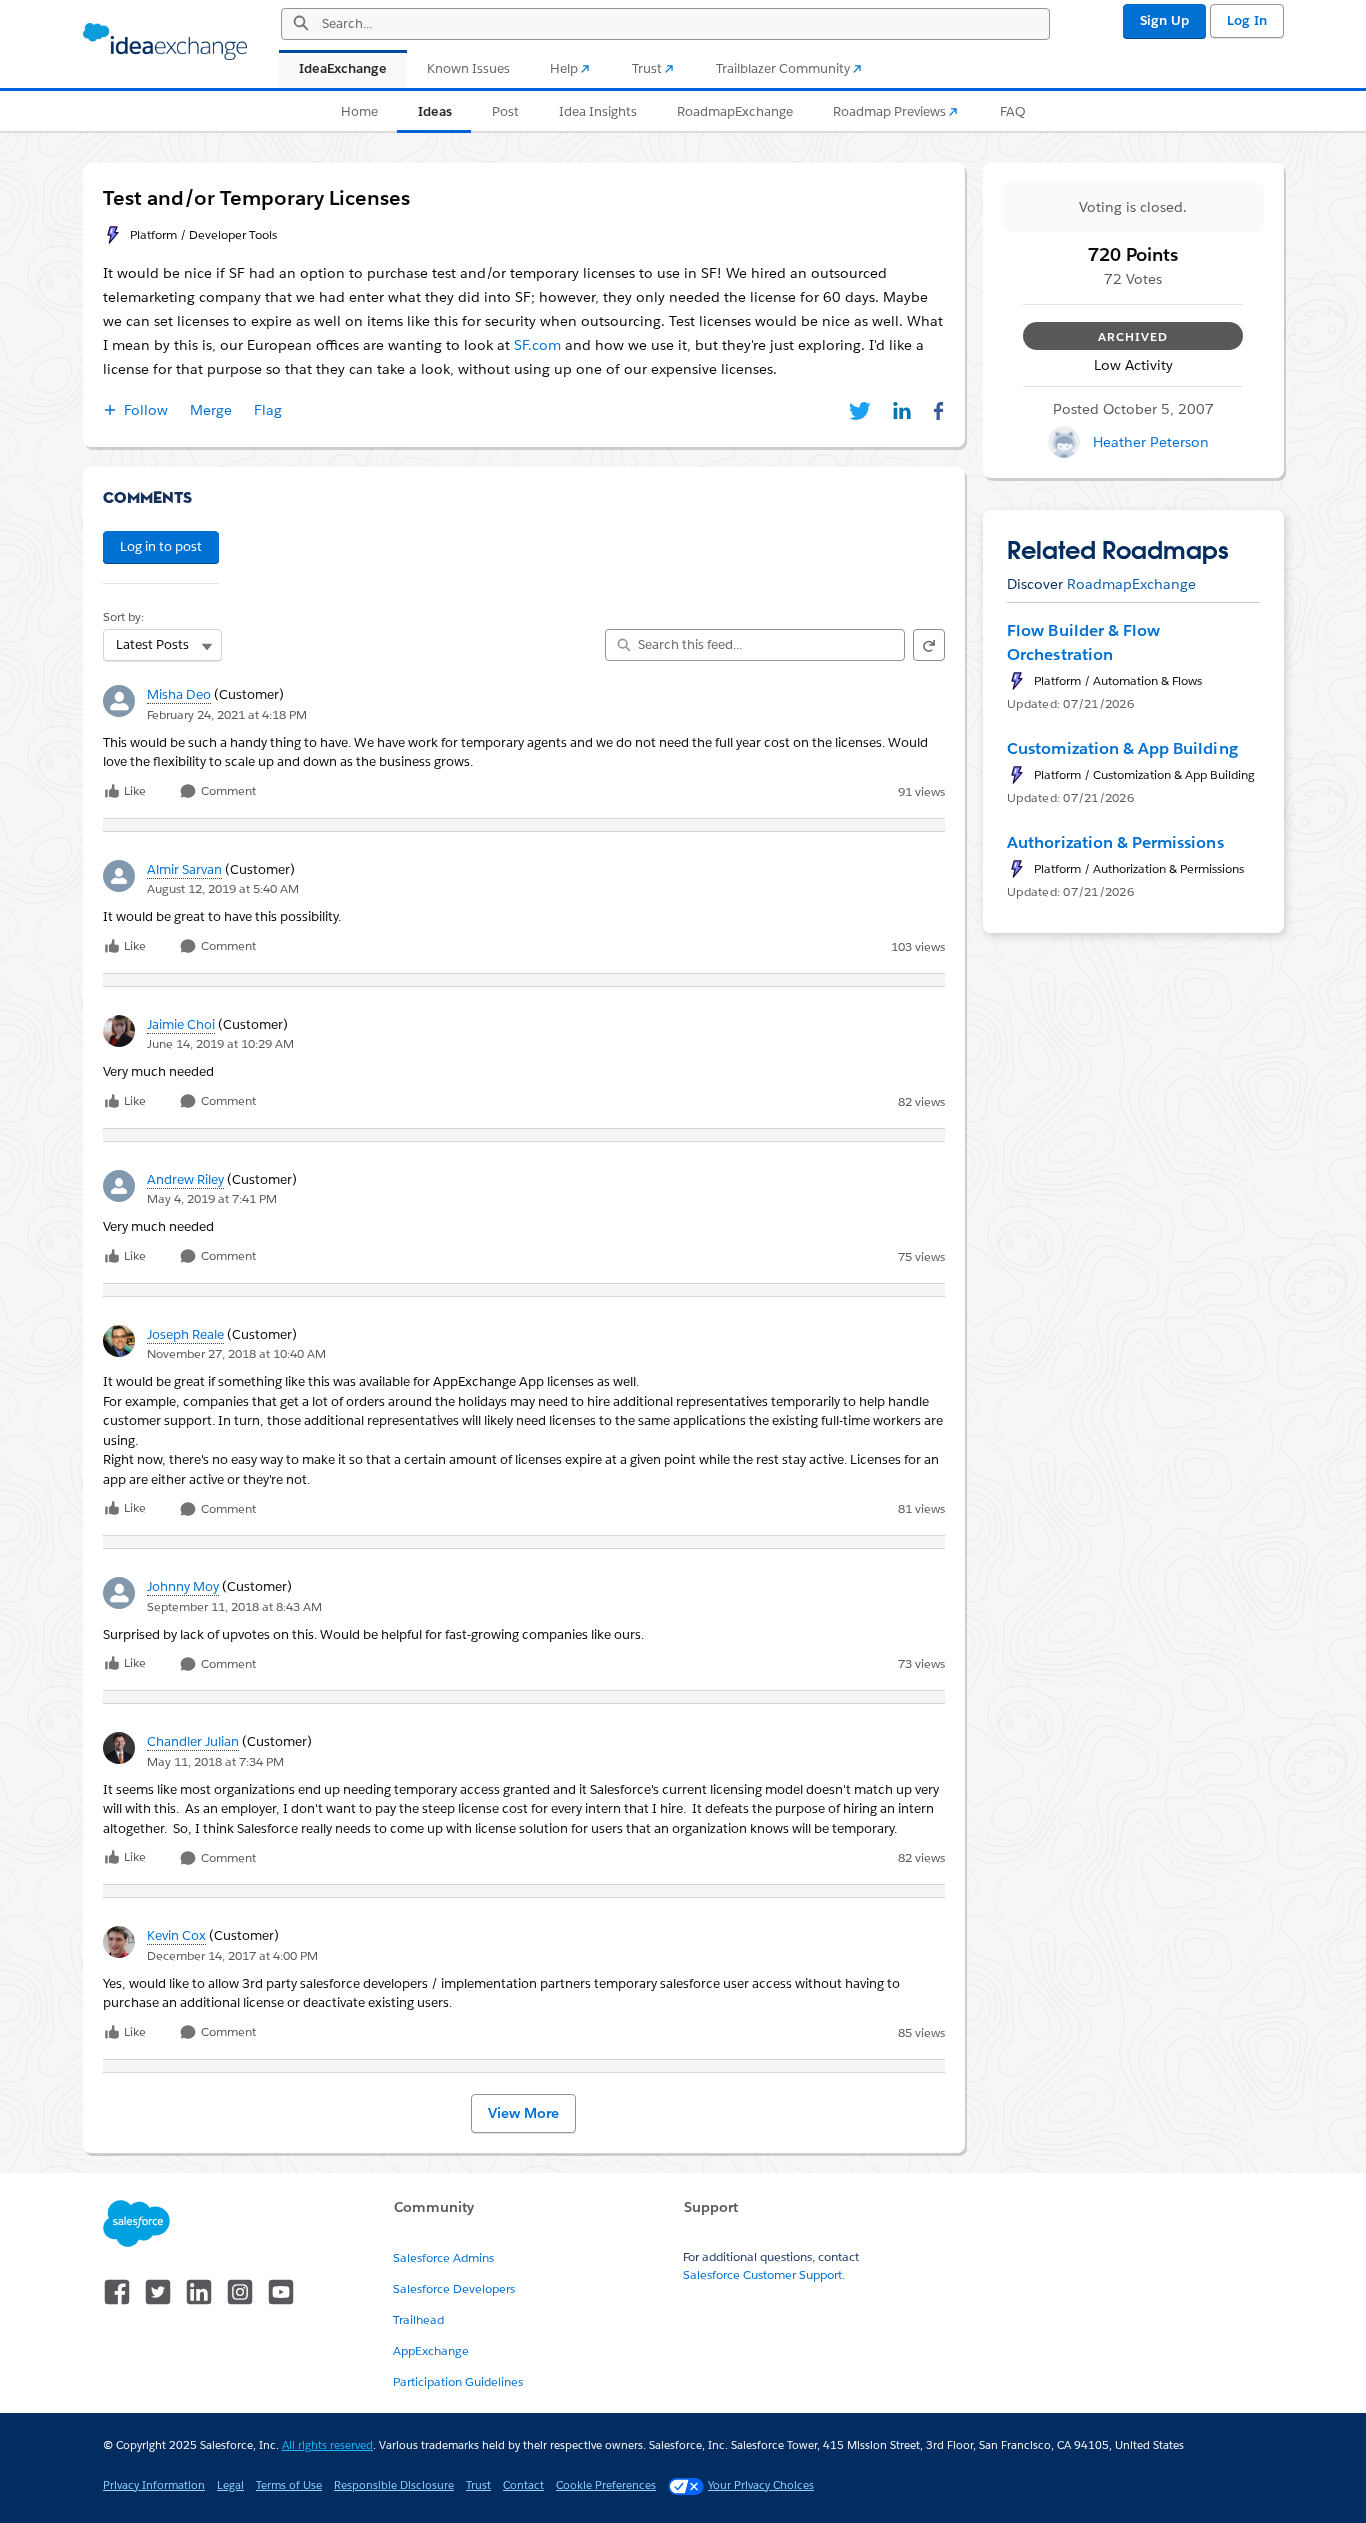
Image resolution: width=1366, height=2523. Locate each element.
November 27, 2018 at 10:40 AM (236, 1353)
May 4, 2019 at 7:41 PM (212, 1198)
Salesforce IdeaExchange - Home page (165, 42)
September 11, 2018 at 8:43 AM (234, 1606)
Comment (227, 791)
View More (523, 2113)
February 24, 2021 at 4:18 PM (227, 714)
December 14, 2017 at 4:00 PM (232, 1955)
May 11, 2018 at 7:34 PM (215, 1761)
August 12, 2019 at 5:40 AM (223, 888)
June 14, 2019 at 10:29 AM (220, 1043)
